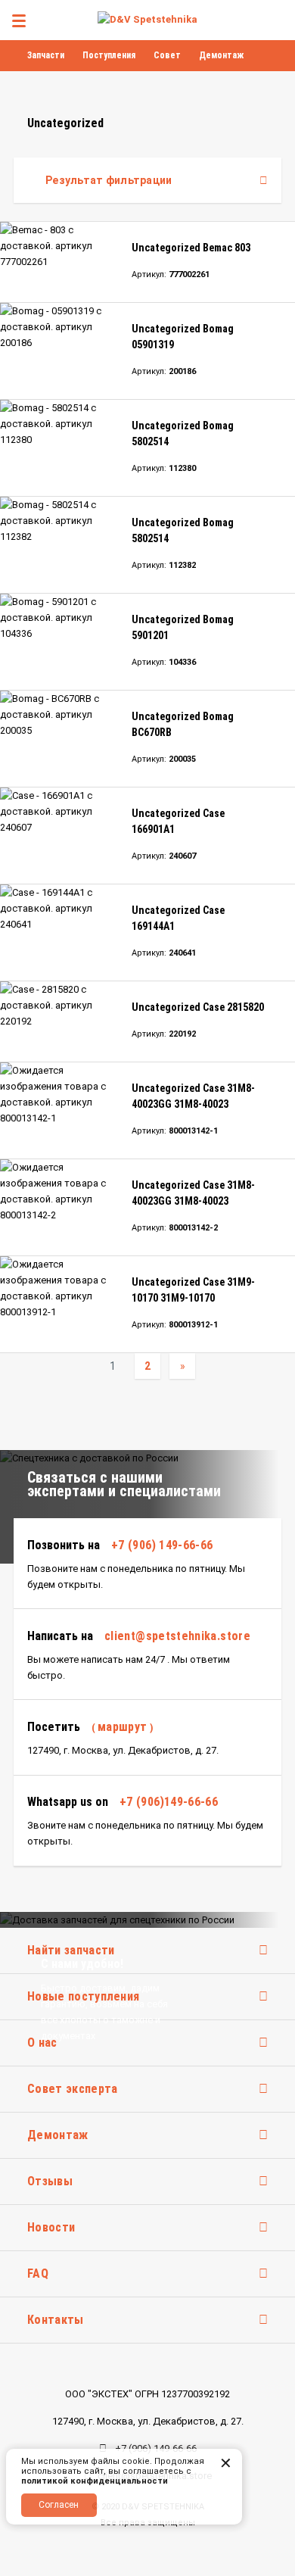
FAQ (38, 2273)
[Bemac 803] (59, 262)
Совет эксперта (72, 2089)
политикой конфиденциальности (95, 2481)
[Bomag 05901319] (59, 351)
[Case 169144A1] (59, 932)
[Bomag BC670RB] (59, 739)
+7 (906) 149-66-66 (162, 1545)
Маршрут (123, 1727)
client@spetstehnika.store (177, 1636)
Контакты (56, 2320)
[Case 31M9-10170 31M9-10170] (59, 1304)
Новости (51, 2227)
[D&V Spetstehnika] (147, 19)
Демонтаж (221, 55)
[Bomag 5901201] (59, 642)
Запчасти (46, 55)
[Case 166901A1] (59, 836)
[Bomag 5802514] (59, 448)
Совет (167, 55)
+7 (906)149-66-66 (169, 1802)
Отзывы (50, 2181)
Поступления (109, 55)
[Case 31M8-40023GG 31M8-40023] (59, 1110)
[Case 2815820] (59, 1021)
